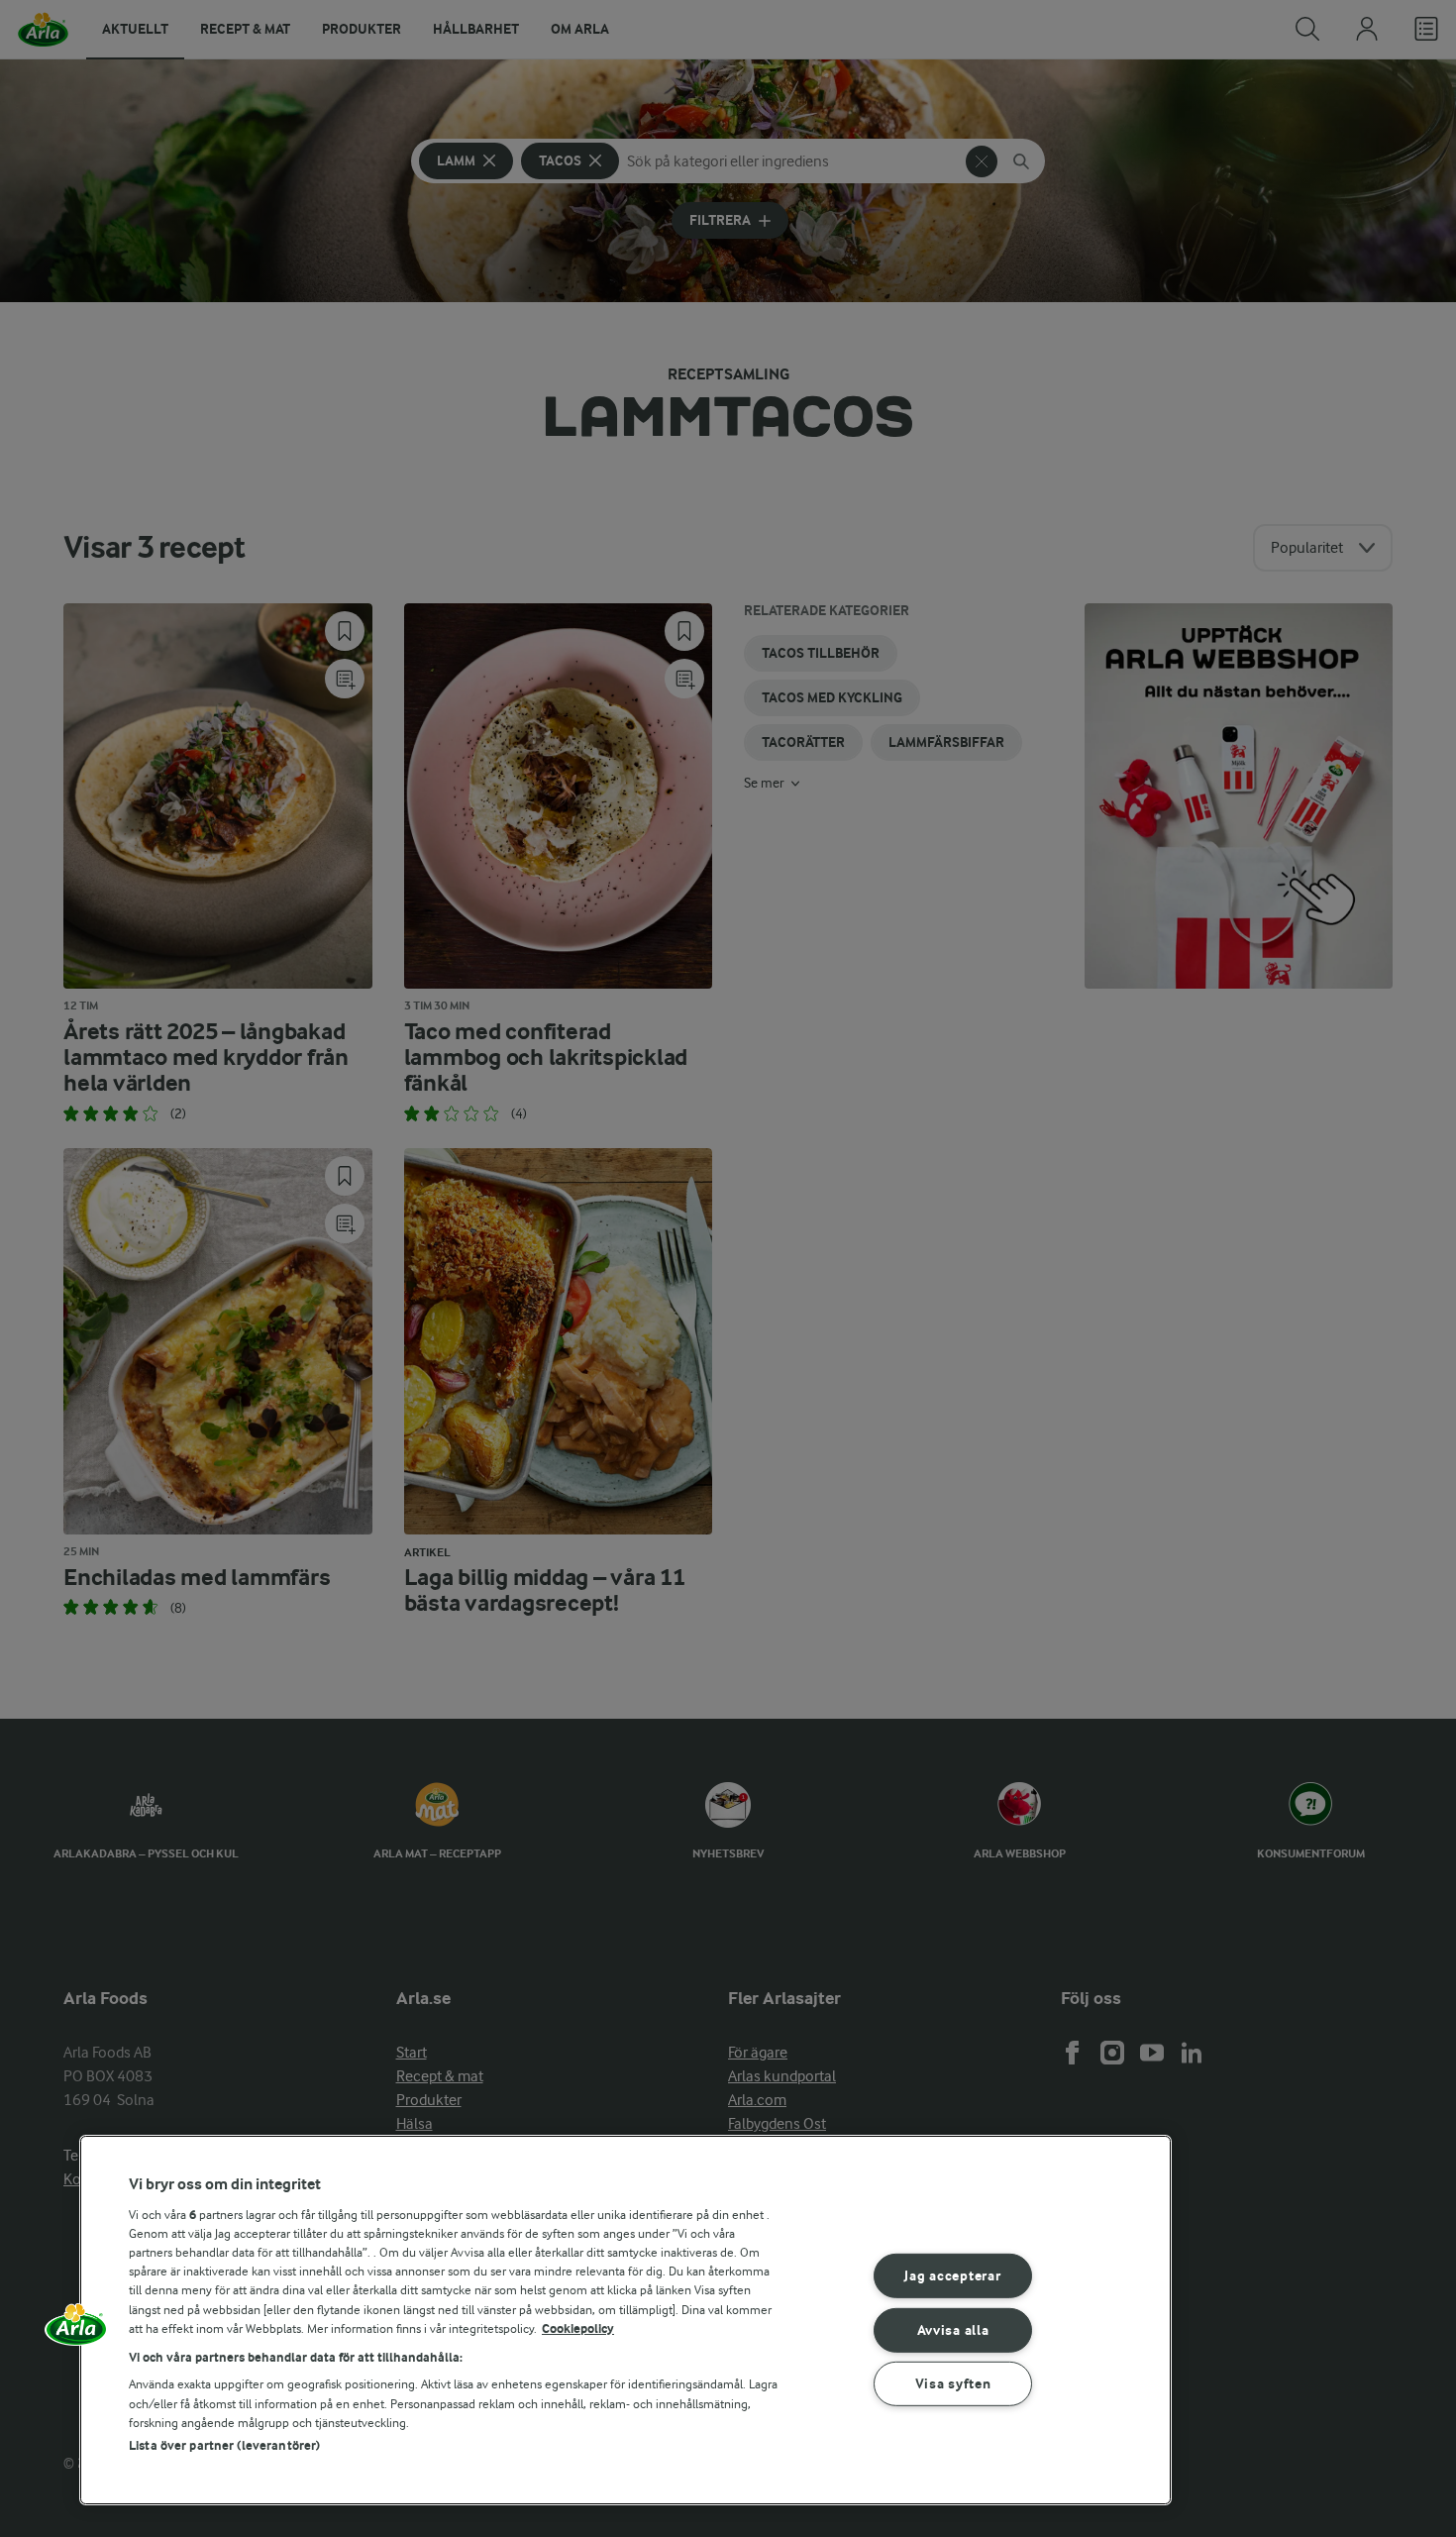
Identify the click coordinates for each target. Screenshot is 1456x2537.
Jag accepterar (952, 2276)
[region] (625, 2320)
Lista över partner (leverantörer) (224, 2445)
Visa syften (953, 2384)
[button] (76, 2331)
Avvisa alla (953, 2329)
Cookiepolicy (578, 2328)
